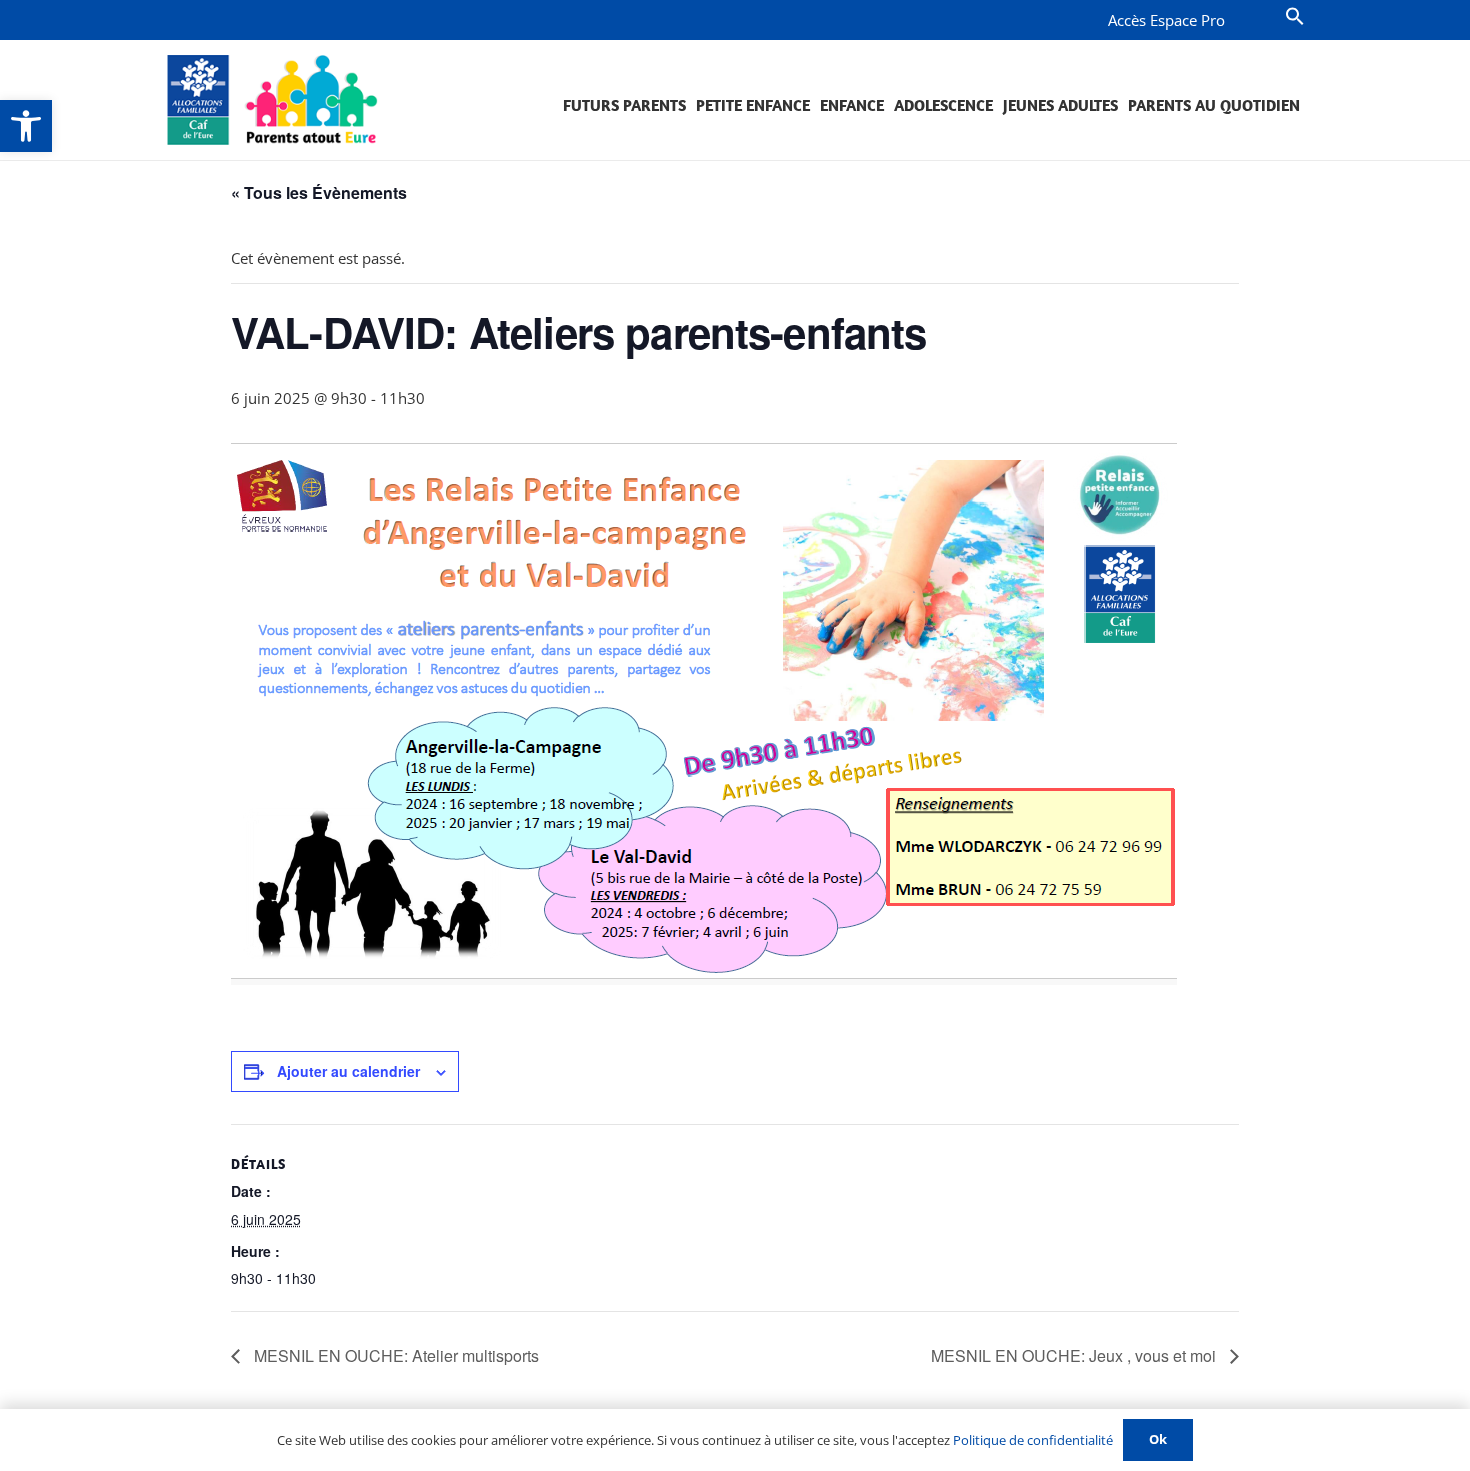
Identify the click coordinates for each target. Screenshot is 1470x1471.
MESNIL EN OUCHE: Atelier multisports (394, 1355)
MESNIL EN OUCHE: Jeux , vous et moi (1075, 1355)
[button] (26, 126)
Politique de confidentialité (1033, 1440)
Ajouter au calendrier (348, 1071)
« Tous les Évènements (319, 192)
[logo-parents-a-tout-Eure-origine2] (273, 100)
